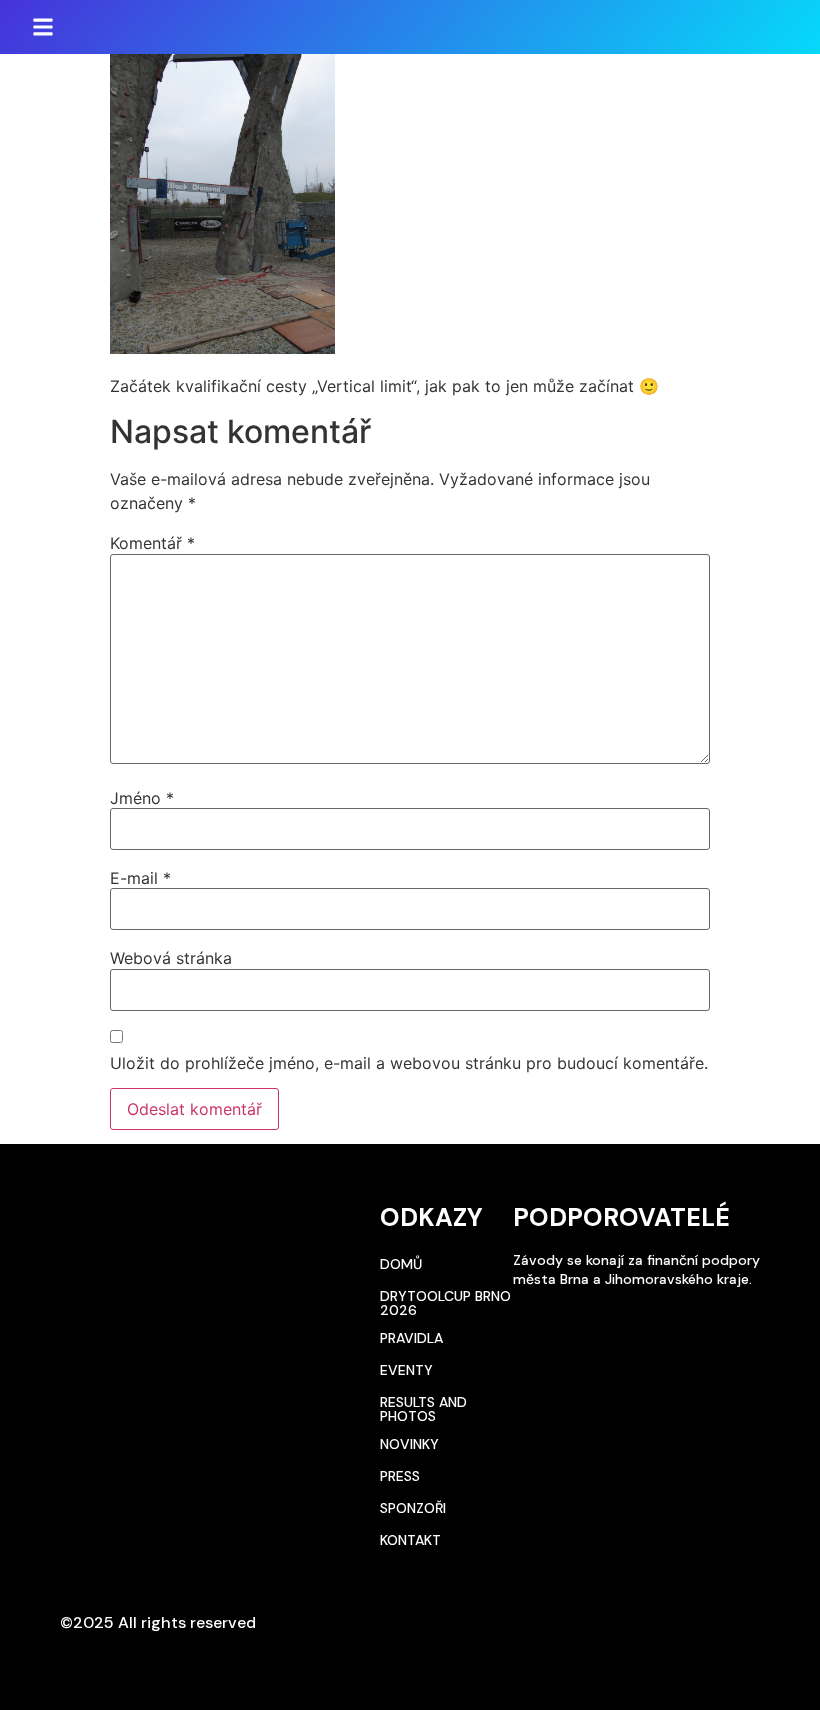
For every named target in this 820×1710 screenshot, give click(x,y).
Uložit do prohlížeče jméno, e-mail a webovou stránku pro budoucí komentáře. (409, 1063)
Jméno (142, 798)
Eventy (406, 1370)
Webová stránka (171, 958)
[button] (43, 27)
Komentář (152, 543)
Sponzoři (413, 1508)
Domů (401, 1264)
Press (400, 1476)
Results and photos (423, 1409)
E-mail (140, 878)
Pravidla (411, 1338)
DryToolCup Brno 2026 (445, 1303)
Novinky (409, 1444)
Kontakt (410, 1540)
